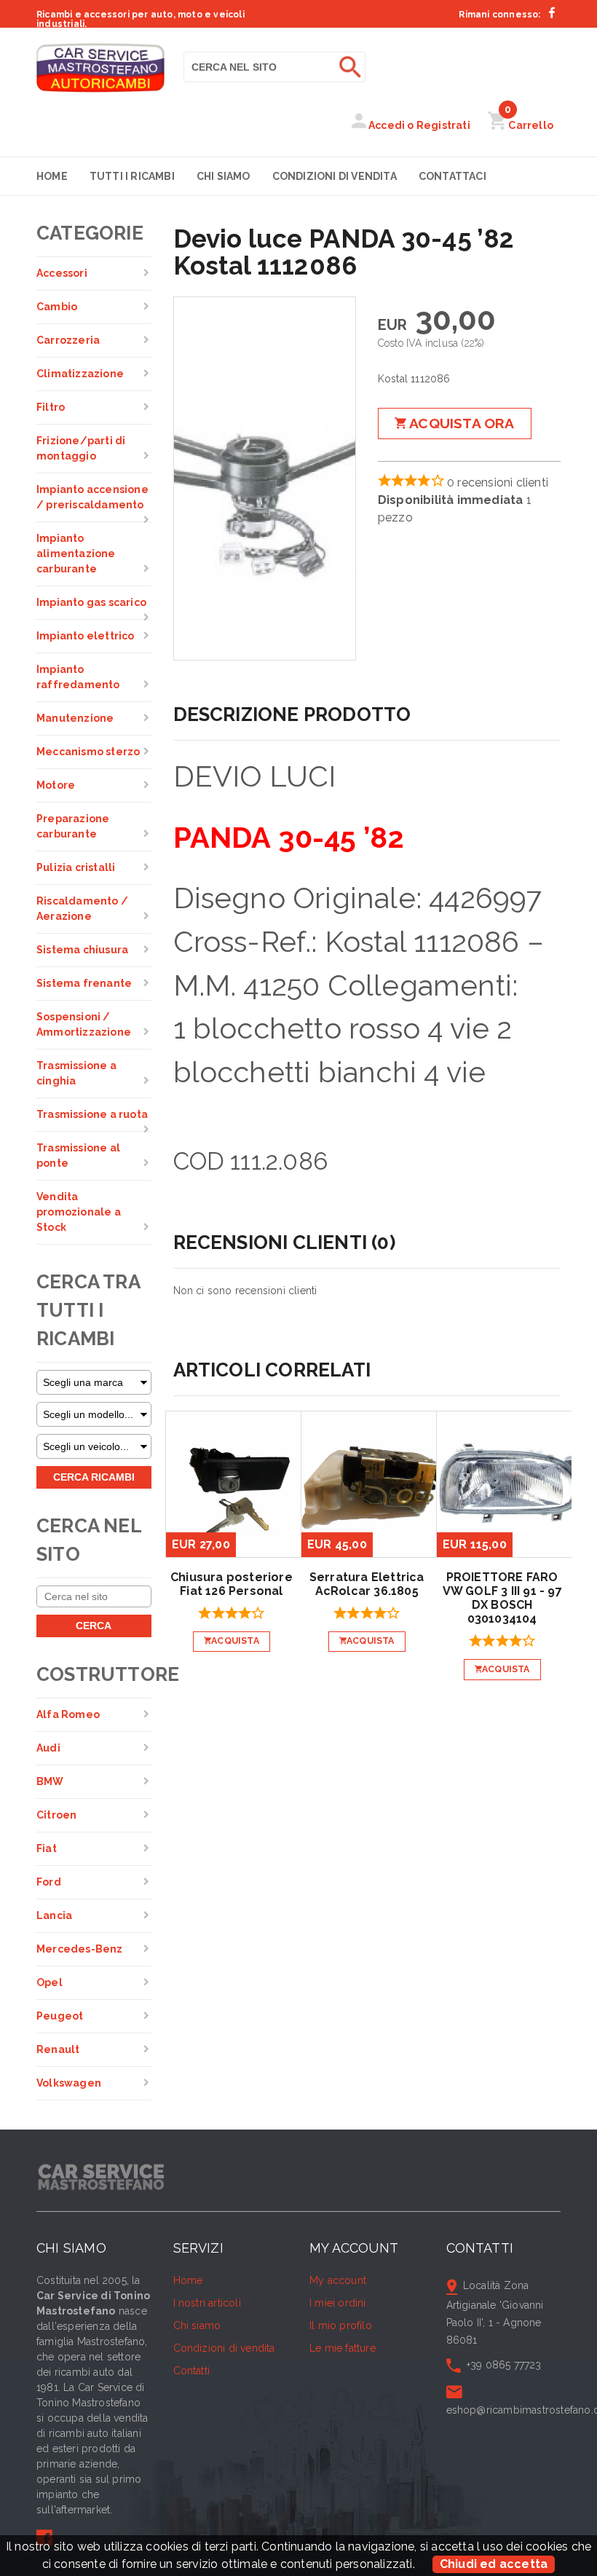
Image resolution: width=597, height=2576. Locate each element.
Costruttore (94, 1674)
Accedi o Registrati (418, 125)
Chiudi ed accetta (494, 2564)
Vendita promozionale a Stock (79, 1212)
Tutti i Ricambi (132, 176)
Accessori (62, 273)
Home (52, 176)
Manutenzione (75, 718)
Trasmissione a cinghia (76, 1073)
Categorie (90, 233)
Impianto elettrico (86, 636)
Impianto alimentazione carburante (76, 554)
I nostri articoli (207, 2303)
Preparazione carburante (73, 826)
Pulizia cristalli (76, 867)
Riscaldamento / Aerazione (82, 909)
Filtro (51, 407)
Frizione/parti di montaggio (81, 448)
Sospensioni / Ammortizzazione (84, 1024)
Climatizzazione (80, 374)
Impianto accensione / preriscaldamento (92, 497)
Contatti (192, 2371)
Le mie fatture (343, 2348)
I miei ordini (338, 2303)
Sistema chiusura (82, 950)
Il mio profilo (341, 2325)
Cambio (57, 307)
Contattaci (452, 176)
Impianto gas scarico (91, 602)
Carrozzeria (68, 340)
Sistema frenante (84, 983)
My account (338, 2280)
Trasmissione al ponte (78, 1155)
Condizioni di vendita (335, 176)
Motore (56, 785)
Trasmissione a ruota (92, 1114)
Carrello (529, 125)
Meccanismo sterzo (88, 752)
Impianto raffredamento (78, 677)
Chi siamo (224, 176)
